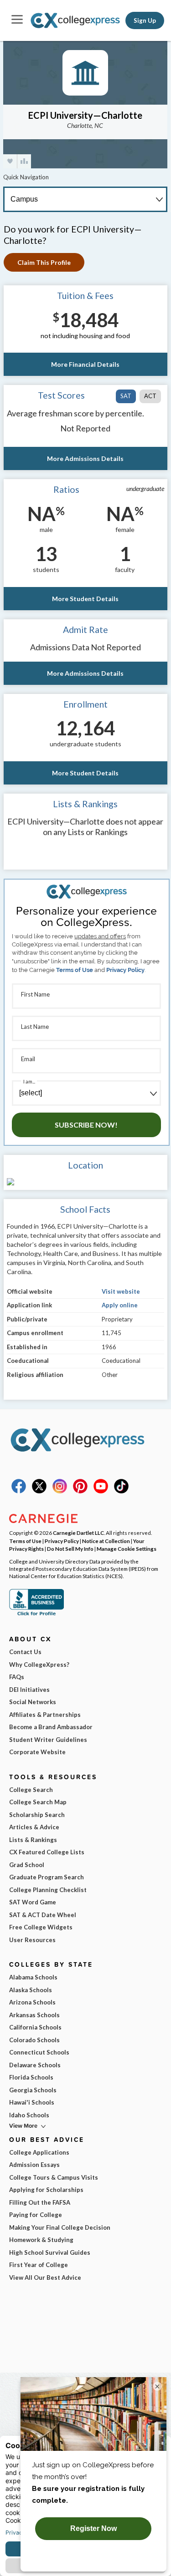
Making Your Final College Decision (60, 2227)
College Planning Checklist (48, 1890)
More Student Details (85, 599)
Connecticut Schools (39, 2052)
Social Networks (33, 1702)
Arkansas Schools (34, 2015)
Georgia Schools (33, 2090)
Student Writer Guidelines (48, 1740)
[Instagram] (60, 1491)
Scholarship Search (37, 1815)
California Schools (35, 2027)
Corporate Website (37, 1752)
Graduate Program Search (47, 1877)
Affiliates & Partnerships (45, 1715)
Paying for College (36, 2215)
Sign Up (145, 20)
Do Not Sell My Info (70, 1549)
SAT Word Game (33, 1902)
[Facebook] (19, 1491)
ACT (150, 396)
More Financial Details (85, 364)
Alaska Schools (31, 1990)
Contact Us (25, 1652)
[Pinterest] (80, 1491)
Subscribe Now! (86, 1125)
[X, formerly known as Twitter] (39, 1491)
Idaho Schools (29, 2115)
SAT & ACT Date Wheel (43, 1915)
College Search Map (38, 1802)
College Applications (39, 2152)
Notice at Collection (106, 1541)
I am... (29, 1081)
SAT (126, 396)
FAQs (17, 1677)
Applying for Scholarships (46, 2190)
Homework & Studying (41, 2240)
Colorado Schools (34, 2040)
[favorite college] (10, 161)
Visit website (121, 1291)
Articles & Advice (34, 1827)
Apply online (120, 1305)
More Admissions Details (85, 458)
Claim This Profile (44, 262)
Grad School (27, 1865)
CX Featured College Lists (47, 1852)
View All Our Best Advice (45, 2277)
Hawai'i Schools (32, 2102)
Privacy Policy (125, 970)
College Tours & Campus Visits (54, 2177)
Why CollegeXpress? (39, 1665)
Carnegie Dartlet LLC (78, 1533)
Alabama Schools (33, 1977)
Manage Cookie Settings (127, 1549)
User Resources (32, 1940)
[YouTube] (101, 1491)
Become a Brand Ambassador (51, 1727)
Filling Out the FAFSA (40, 2202)
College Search (31, 1790)
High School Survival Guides (50, 2252)
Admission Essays (34, 2165)
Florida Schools (31, 2077)
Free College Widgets (41, 1927)
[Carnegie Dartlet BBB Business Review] (36, 1614)
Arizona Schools (32, 2002)
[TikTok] (121, 1491)
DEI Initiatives (29, 1690)
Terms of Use (75, 970)
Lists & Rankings (33, 1840)
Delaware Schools (35, 2065)
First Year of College (39, 2265)
